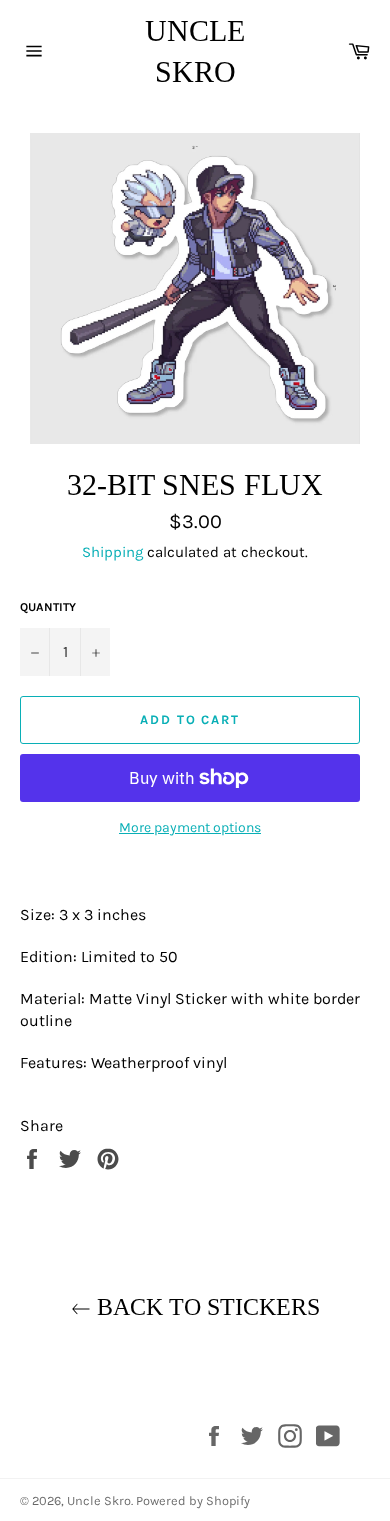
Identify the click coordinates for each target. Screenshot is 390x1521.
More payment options (190, 827)
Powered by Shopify (193, 1500)
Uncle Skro (195, 51)
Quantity (48, 607)
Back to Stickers (205, 1307)
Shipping (112, 552)
